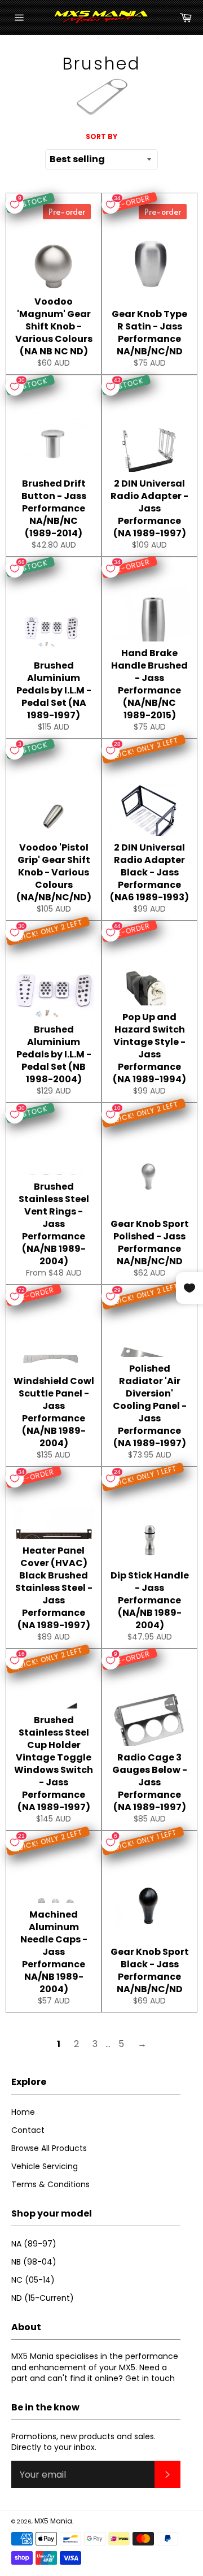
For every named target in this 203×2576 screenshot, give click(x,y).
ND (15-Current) (43, 2298)
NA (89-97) (34, 2244)
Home (23, 2112)
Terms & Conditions (50, 2184)
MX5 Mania (53, 2521)
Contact (28, 2130)
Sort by (101, 137)
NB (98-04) (34, 2262)
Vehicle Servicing (45, 2166)
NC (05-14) (33, 2280)
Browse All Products (49, 2148)
